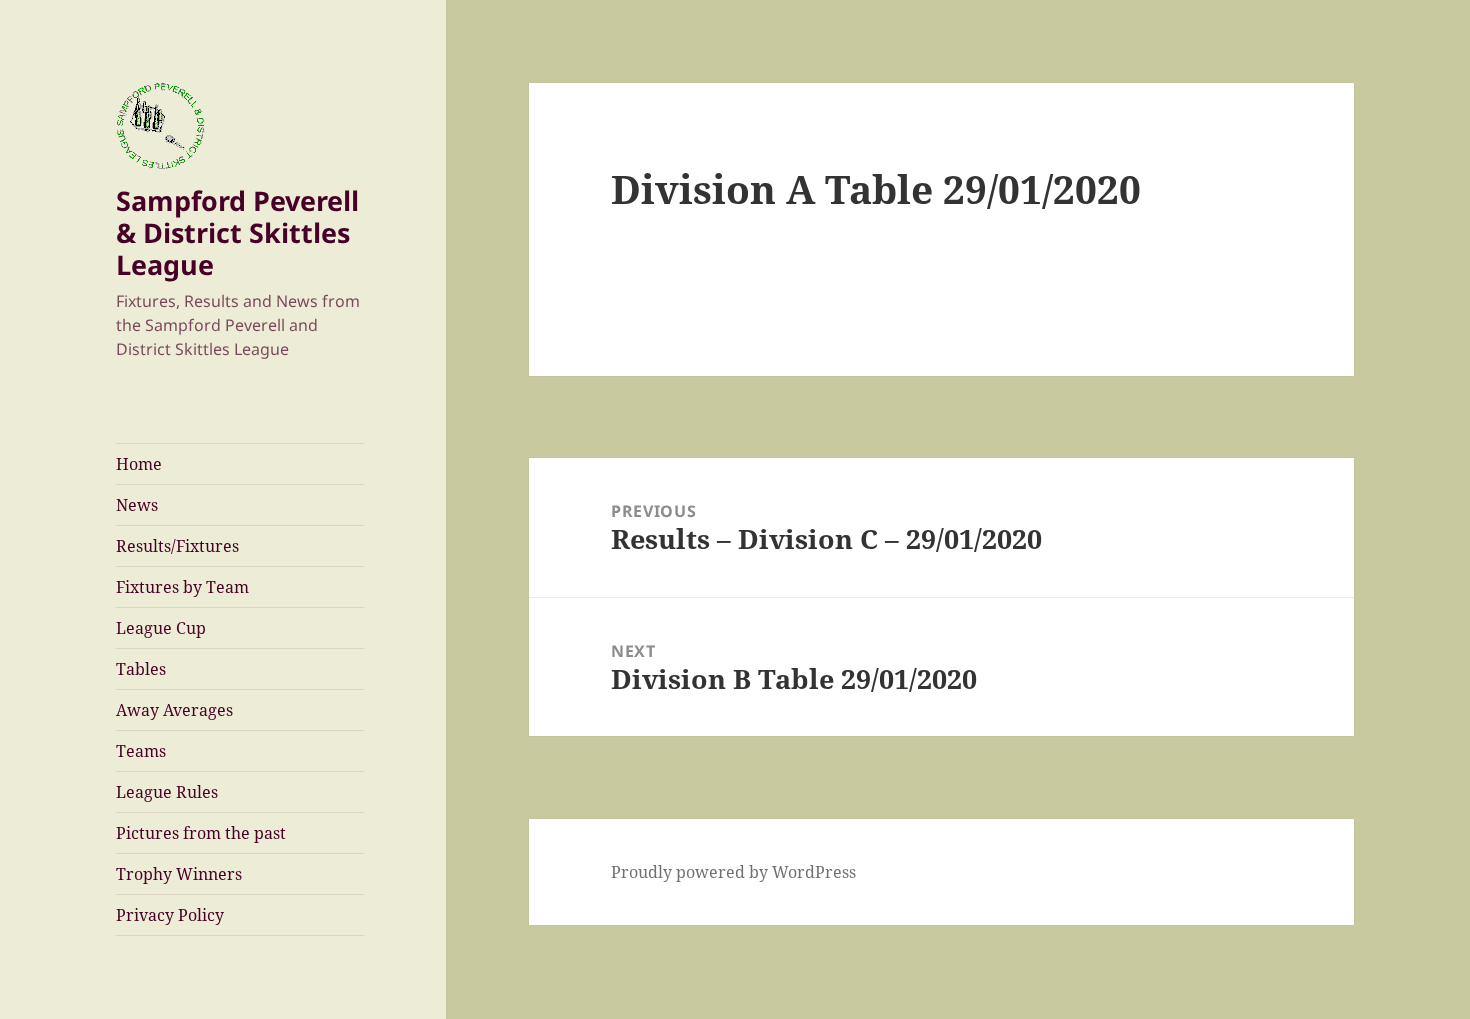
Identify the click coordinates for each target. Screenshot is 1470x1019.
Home (139, 464)
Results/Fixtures (177, 546)
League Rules (167, 792)
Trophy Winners (179, 874)
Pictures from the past (201, 833)
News (137, 505)
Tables (141, 669)
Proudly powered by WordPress (733, 872)
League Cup (161, 628)
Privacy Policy (170, 915)
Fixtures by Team (182, 587)
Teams (141, 751)
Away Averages (174, 710)
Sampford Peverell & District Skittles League (237, 232)
